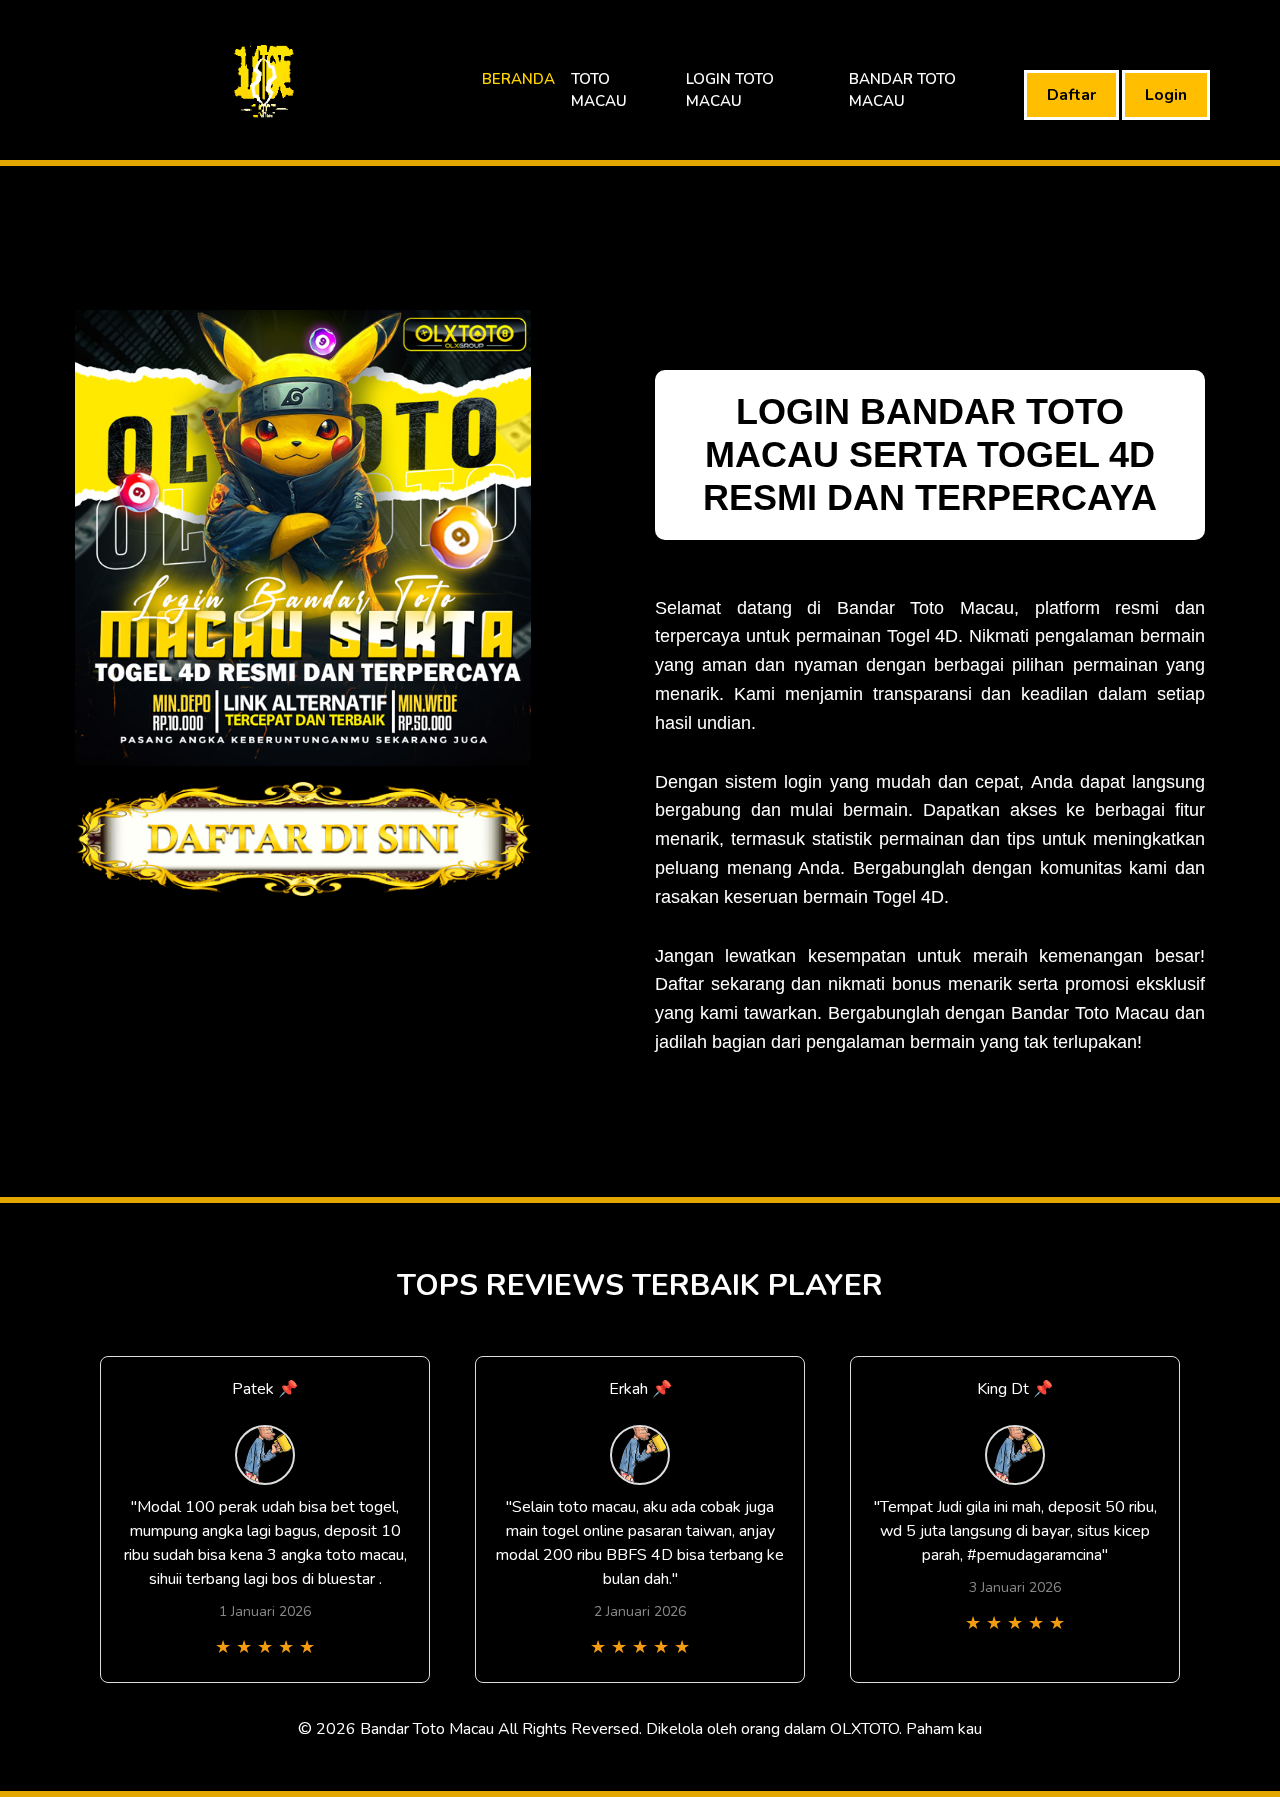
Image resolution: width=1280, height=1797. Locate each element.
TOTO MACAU (599, 90)
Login (1166, 95)
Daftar (1071, 95)
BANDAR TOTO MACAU (902, 90)
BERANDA (518, 79)
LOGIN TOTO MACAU (730, 90)
